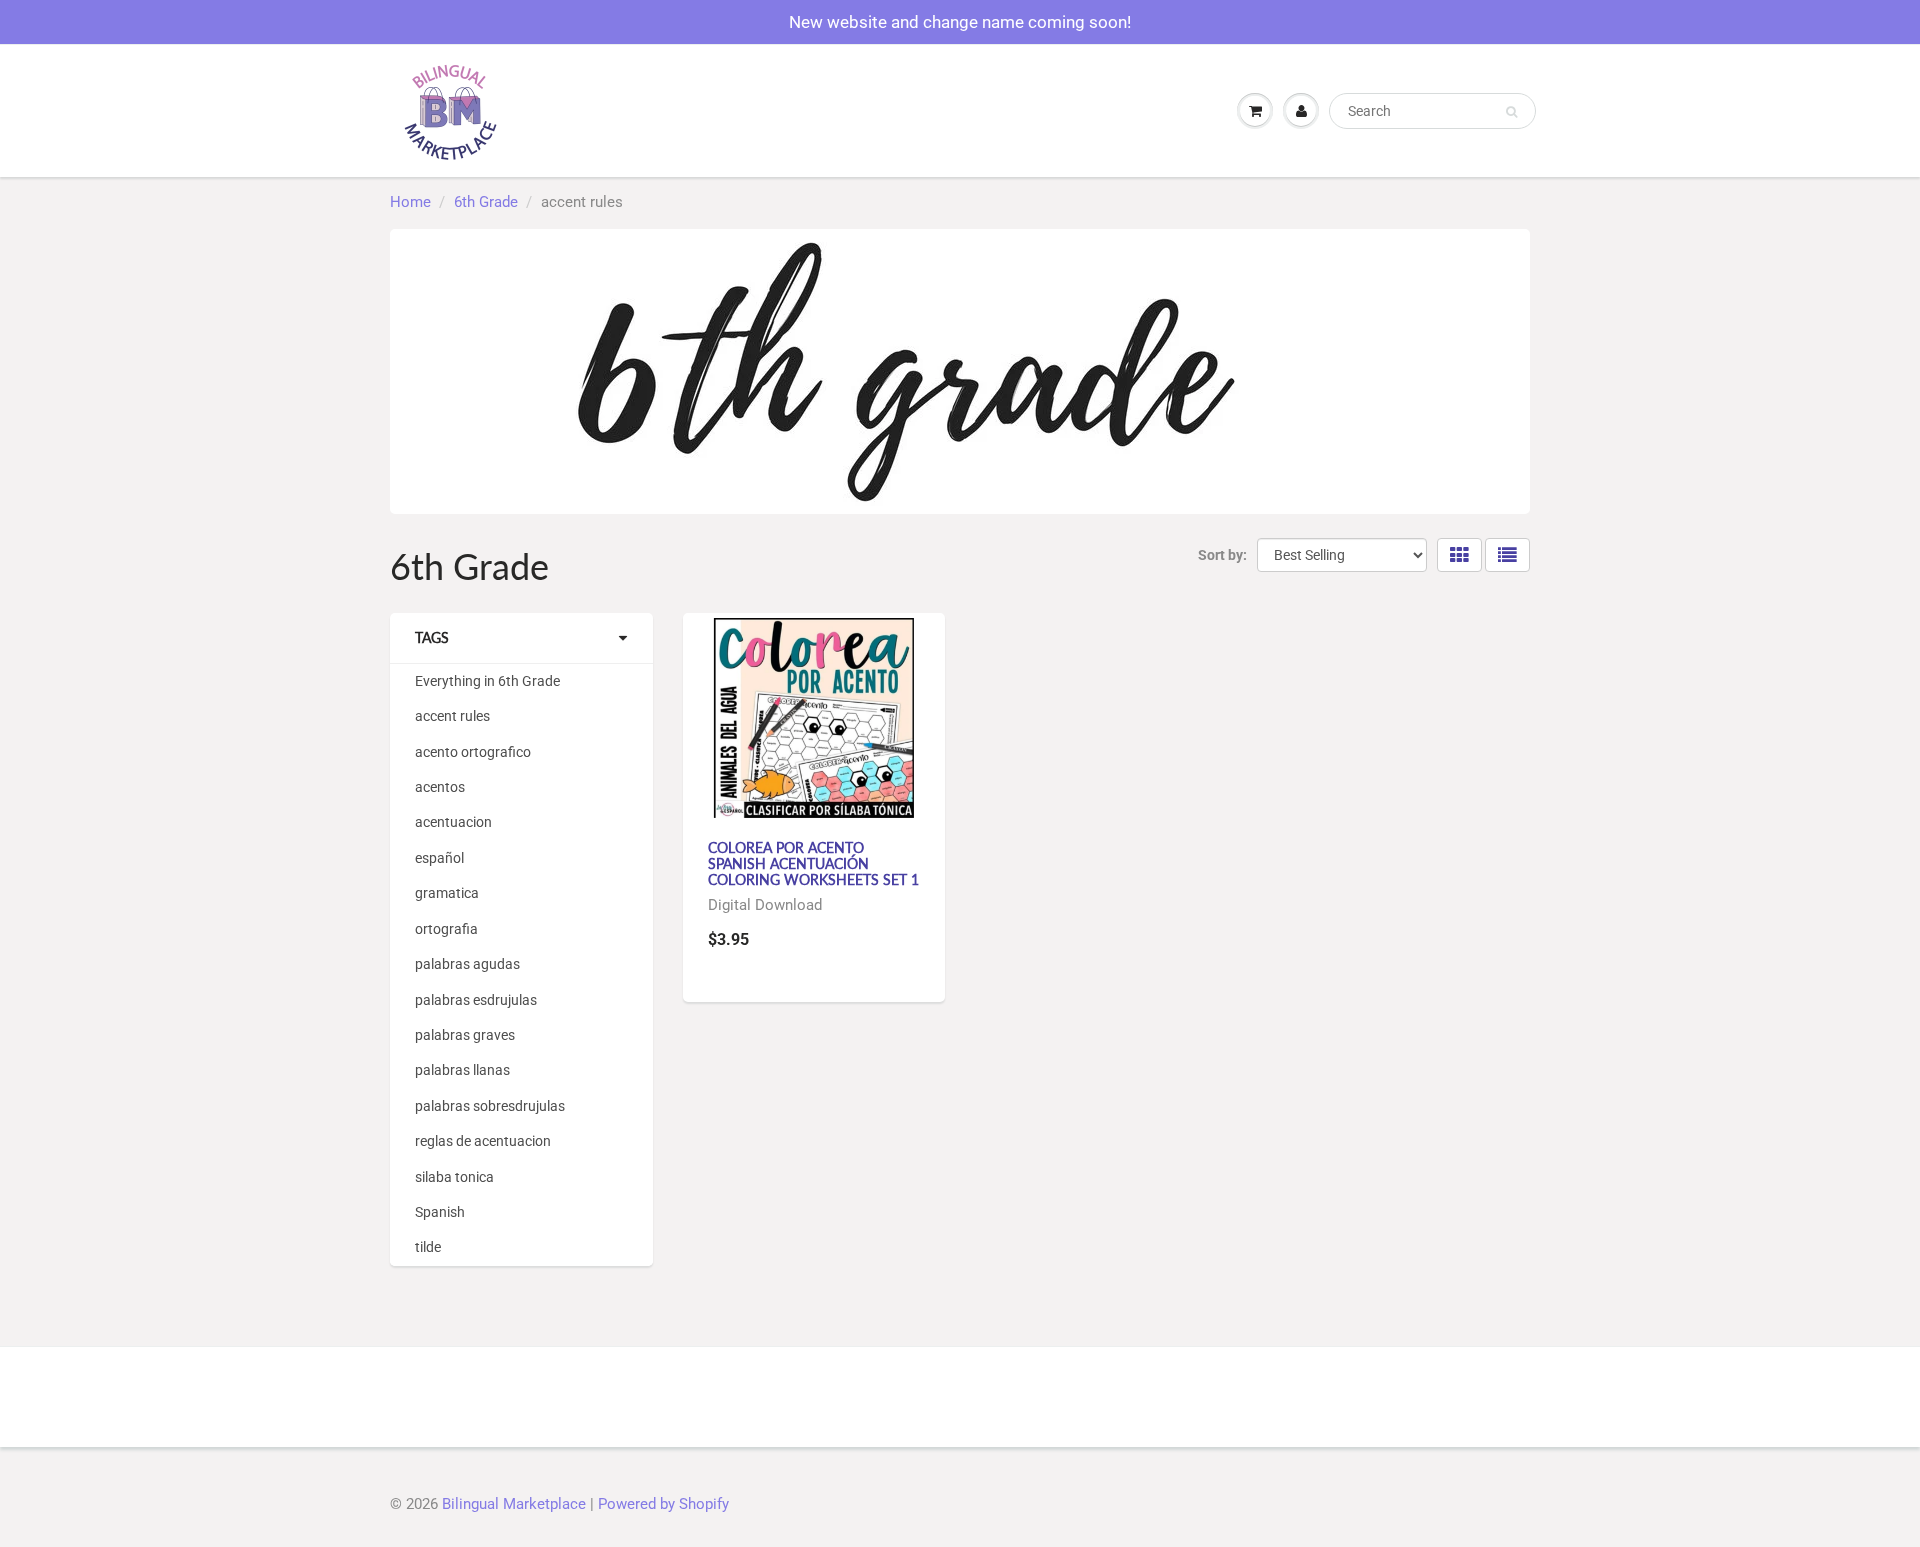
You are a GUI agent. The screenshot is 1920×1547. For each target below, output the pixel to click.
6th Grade (486, 202)
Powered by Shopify (663, 1504)
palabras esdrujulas (476, 1000)
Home (410, 202)
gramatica (447, 893)
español (439, 858)
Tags (432, 637)
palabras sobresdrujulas (490, 1106)
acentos (440, 787)
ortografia (446, 929)
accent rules (452, 716)
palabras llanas (462, 1070)
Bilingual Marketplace (514, 1504)
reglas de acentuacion (483, 1141)
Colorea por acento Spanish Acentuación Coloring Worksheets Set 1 (813, 863)
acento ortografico (473, 752)
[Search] (1511, 112)
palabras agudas (467, 964)
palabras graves (465, 1035)
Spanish (440, 1212)
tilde (428, 1247)
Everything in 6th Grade (487, 681)
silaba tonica (454, 1177)
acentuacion (453, 822)
